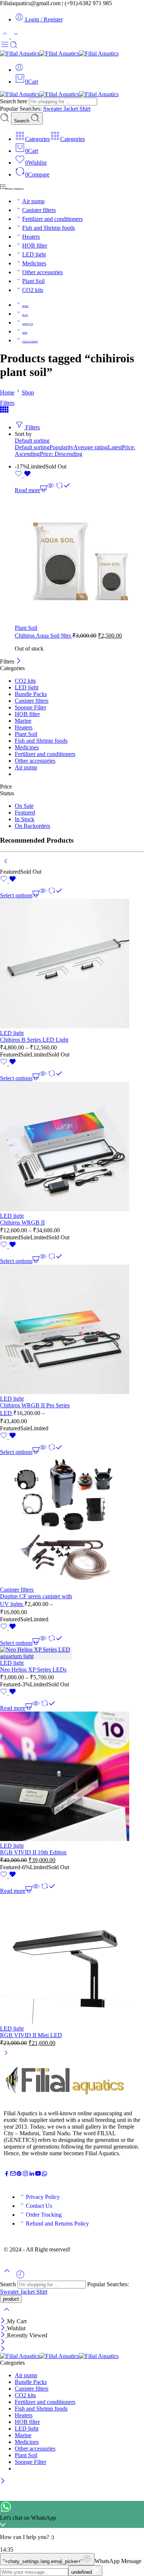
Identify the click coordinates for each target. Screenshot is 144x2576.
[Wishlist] (23, 475)
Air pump (33, 201)
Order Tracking (44, 2215)
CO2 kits (33, 290)
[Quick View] (51, 490)
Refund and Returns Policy (57, 2224)
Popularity (61, 447)
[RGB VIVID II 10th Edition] (36, 1777)
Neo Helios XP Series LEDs (33, 1670)
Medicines (34, 263)
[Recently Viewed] (20, 2277)
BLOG (25, 315)
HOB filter (35, 246)
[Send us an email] (13, 2175)
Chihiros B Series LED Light (34, 1040)
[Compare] (63, 490)
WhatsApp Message (118, 2561)
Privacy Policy (43, 2197)
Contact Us (39, 2206)
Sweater (53, 109)
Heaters (31, 237)
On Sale (24, 806)
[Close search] (7, 2314)
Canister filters (39, 210)
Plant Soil (33, 281)
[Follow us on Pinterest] (19, 2175)
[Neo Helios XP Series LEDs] (36, 1653)
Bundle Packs (31, 694)
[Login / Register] (19, 70)
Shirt (85, 109)
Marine (23, 721)
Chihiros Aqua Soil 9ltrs (44, 636)
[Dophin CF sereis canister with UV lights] (36, 1521)
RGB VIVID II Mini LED (31, 2035)
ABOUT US (28, 324)
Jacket (71, 109)
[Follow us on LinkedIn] (32, 2175)
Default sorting (32, 441)
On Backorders (32, 826)
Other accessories (42, 272)
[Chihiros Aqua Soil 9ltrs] (79, 559)
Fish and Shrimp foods (49, 228)
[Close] (19, 661)
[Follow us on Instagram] (25, 2175)
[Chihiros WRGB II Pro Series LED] (36, 1330)
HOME (25, 306)
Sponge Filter (30, 707)
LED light (34, 254)
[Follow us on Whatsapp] (44, 2175)
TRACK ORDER (30, 342)
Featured (25, 812)
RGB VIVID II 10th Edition (33, 1852)
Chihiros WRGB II (22, 1222)
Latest (115, 447)
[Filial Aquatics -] (59, 53)
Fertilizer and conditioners (52, 219)
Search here (14, 101)
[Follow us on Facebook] (7, 2175)
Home (7, 392)
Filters (7, 403)
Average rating (91, 447)
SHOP (25, 333)
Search (22, 121)
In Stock (25, 819)
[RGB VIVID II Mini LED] (36, 1960)
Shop (28, 392)
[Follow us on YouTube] (38, 2175)
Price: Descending (61, 454)
